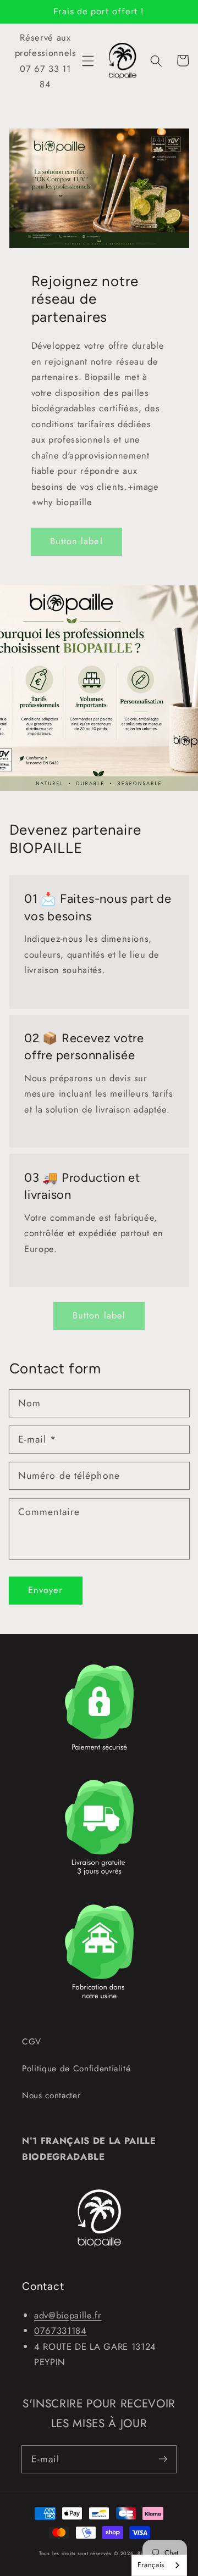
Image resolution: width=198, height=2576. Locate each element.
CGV (32, 2042)
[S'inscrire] (163, 2459)
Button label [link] (76, 541)
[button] (88, 60)
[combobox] (159, 2565)
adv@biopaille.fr (68, 2315)
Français (151, 2565)
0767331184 (61, 2331)
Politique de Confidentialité (76, 2069)
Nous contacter (51, 2096)
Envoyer (46, 1590)
